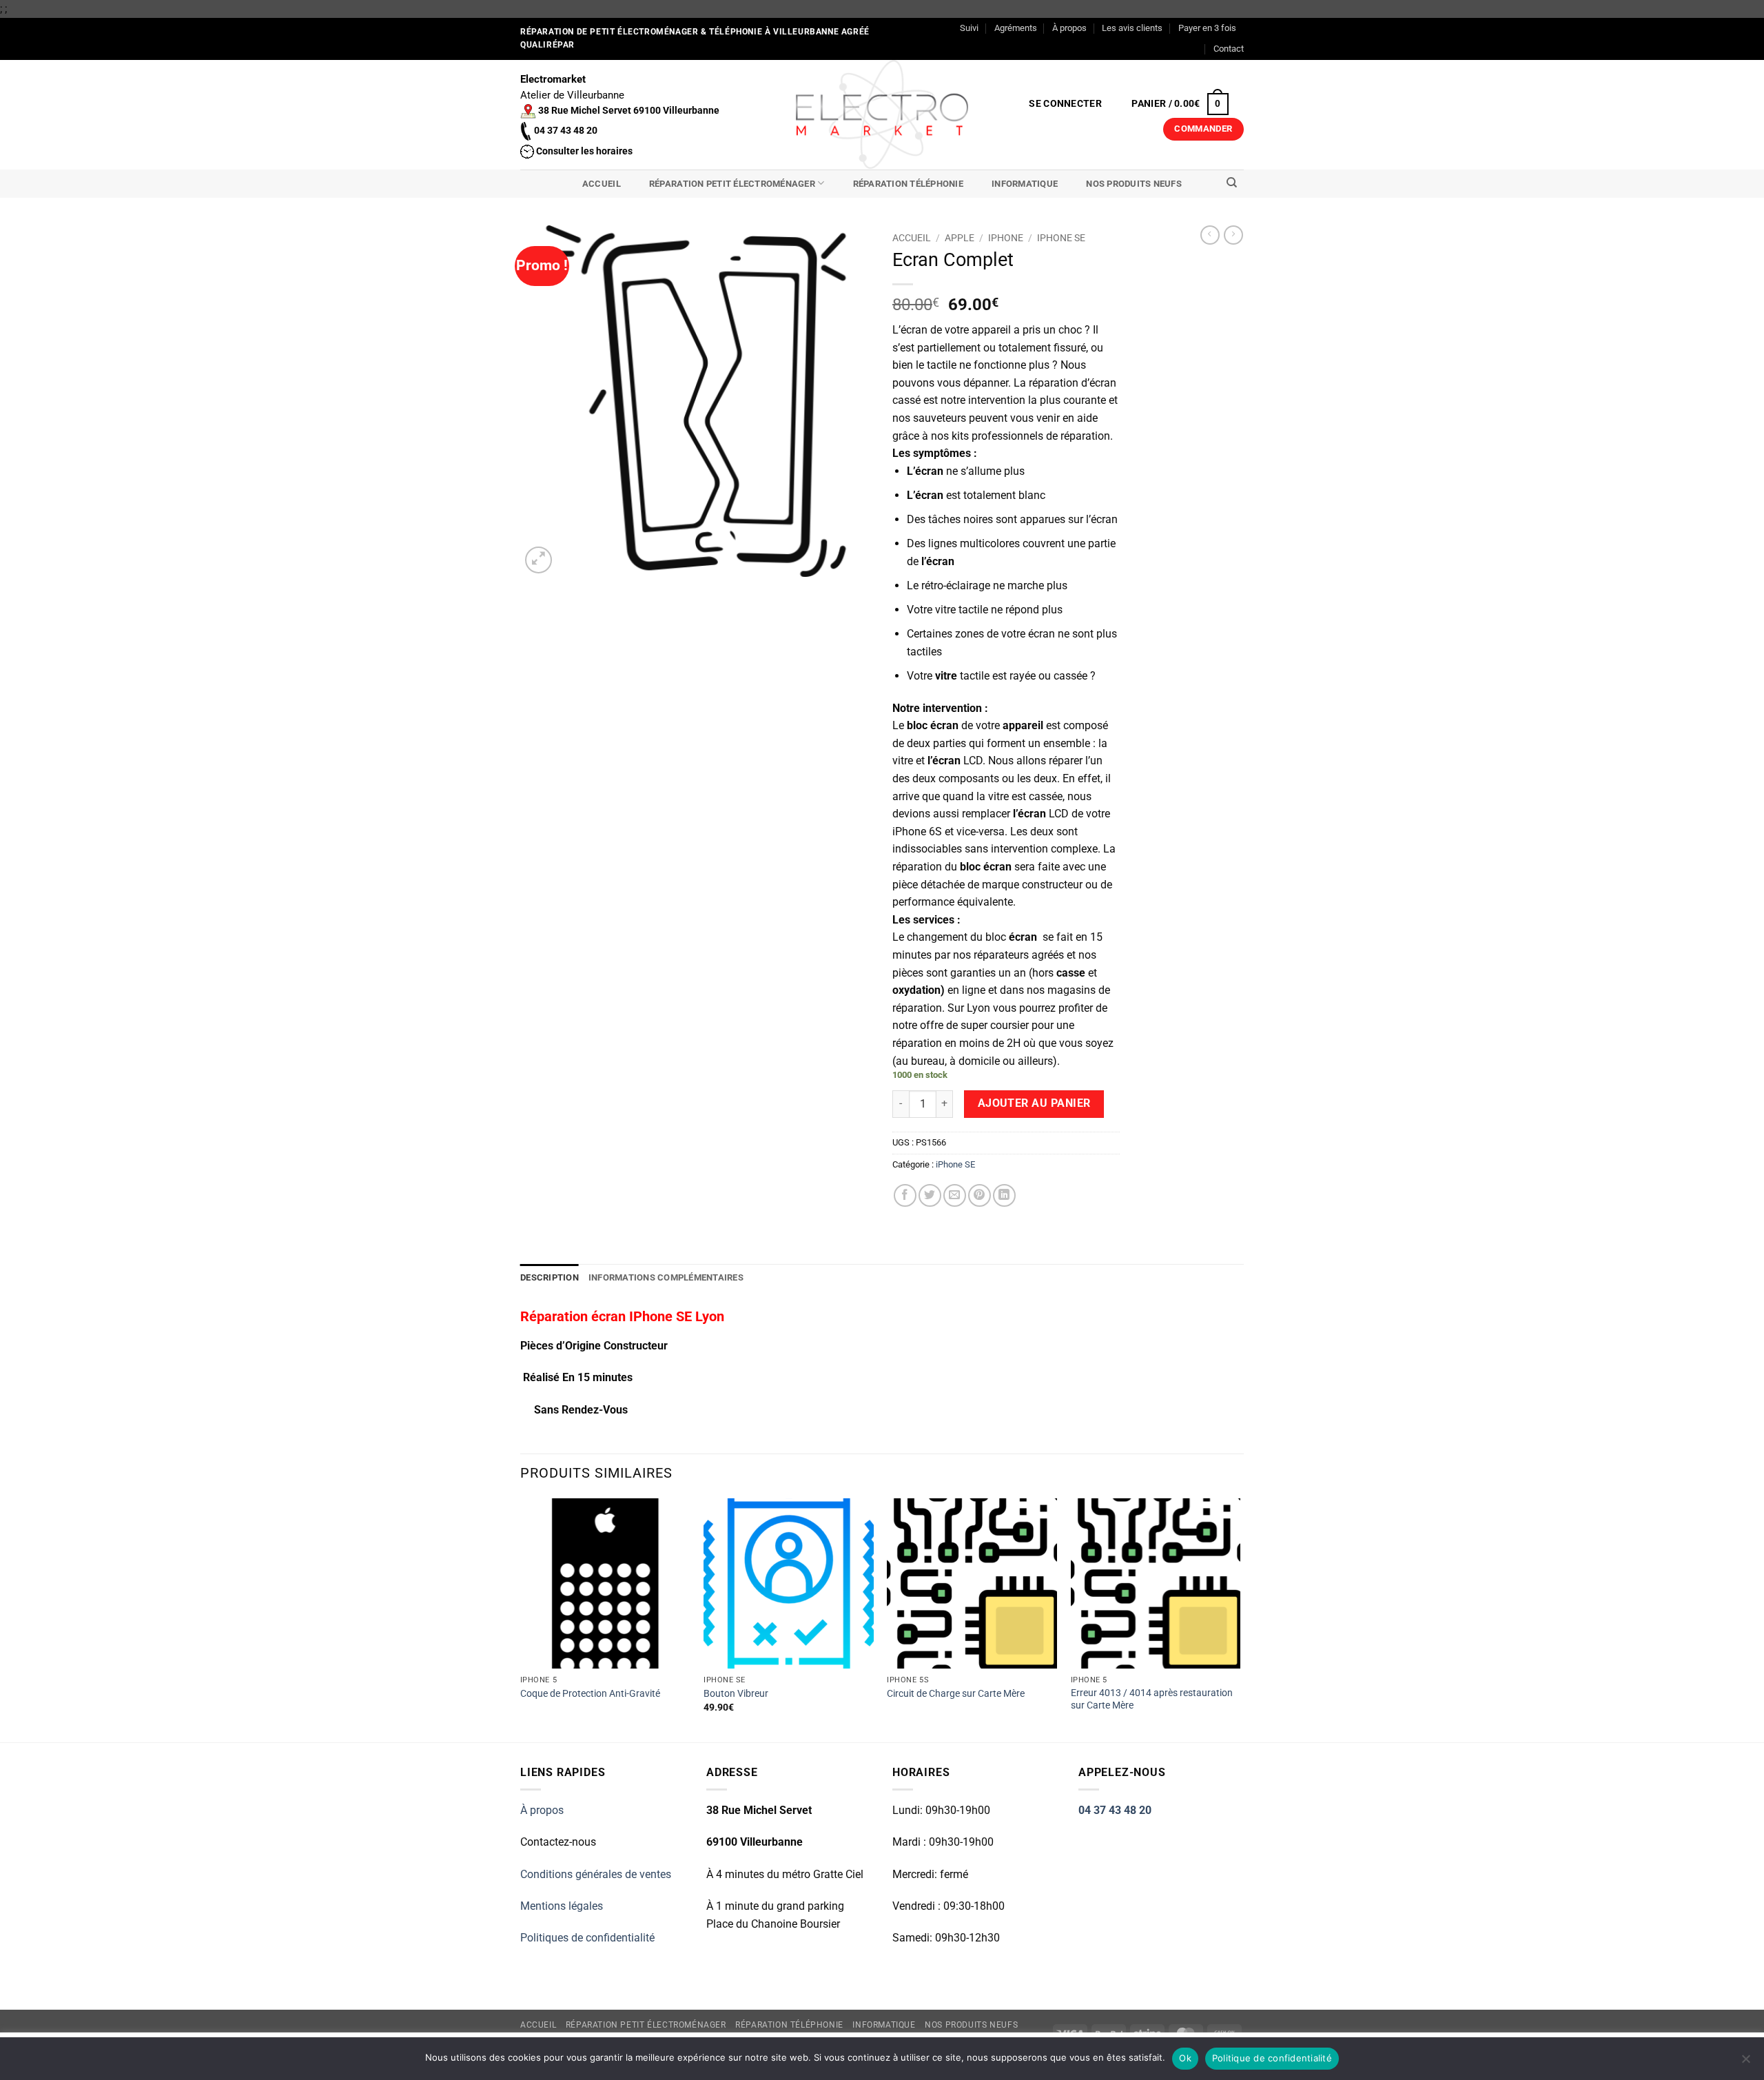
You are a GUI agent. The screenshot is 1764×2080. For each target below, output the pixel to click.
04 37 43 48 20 (1115, 1810)
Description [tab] (550, 1277)
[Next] (1240, 1619)
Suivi (969, 28)
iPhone (1006, 238)
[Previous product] (1233, 235)
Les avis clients (1132, 28)
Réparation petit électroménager (732, 184)
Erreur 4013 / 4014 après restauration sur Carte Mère (1152, 1700)
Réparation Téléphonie (908, 184)
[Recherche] (1232, 183)
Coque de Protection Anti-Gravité (590, 1694)
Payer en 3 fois (1207, 28)
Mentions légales (562, 1906)
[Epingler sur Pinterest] (980, 1195)
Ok (1185, 2058)
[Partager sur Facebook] (905, 1195)
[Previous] (521, 1619)
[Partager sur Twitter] (930, 1195)
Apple (960, 238)
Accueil (602, 184)
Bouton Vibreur (736, 1694)
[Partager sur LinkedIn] (1004, 1195)
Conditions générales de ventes (596, 1874)
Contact (1229, 49)
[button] (1066, 104)
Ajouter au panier (1034, 1103)
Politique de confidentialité (1272, 2058)
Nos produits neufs (1134, 184)
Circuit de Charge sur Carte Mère (956, 1694)
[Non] (1745, 2063)
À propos (1069, 28)
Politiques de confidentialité (587, 1938)
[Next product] (1210, 235)
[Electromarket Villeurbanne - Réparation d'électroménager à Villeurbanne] (882, 114)
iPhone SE (1061, 238)
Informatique (1025, 184)
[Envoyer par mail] (955, 1195)
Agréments (1016, 28)
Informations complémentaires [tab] (666, 1277)
